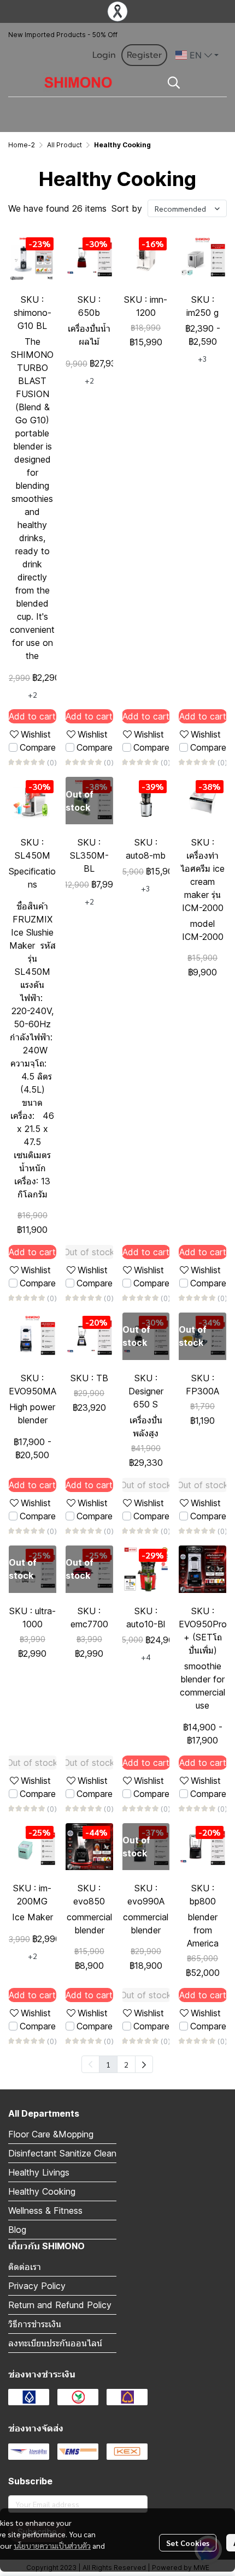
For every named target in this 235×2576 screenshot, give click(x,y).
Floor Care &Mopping (51, 2134)
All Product (64, 145)
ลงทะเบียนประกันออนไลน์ (55, 2343)
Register (144, 55)
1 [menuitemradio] (108, 2064)
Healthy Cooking (42, 2191)
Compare (38, 747)
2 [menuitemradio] (126, 2064)
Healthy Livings (39, 2172)
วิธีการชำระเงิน (35, 2324)
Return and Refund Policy (60, 2305)
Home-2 (22, 145)
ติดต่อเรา (25, 2267)
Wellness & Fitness (45, 2210)
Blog (17, 2230)
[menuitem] (144, 2064)
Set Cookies (188, 2543)
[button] (197, 55)
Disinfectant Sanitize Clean (62, 2153)
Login (104, 55)
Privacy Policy (37, 2286)
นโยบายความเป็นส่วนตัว (52, 2545)
